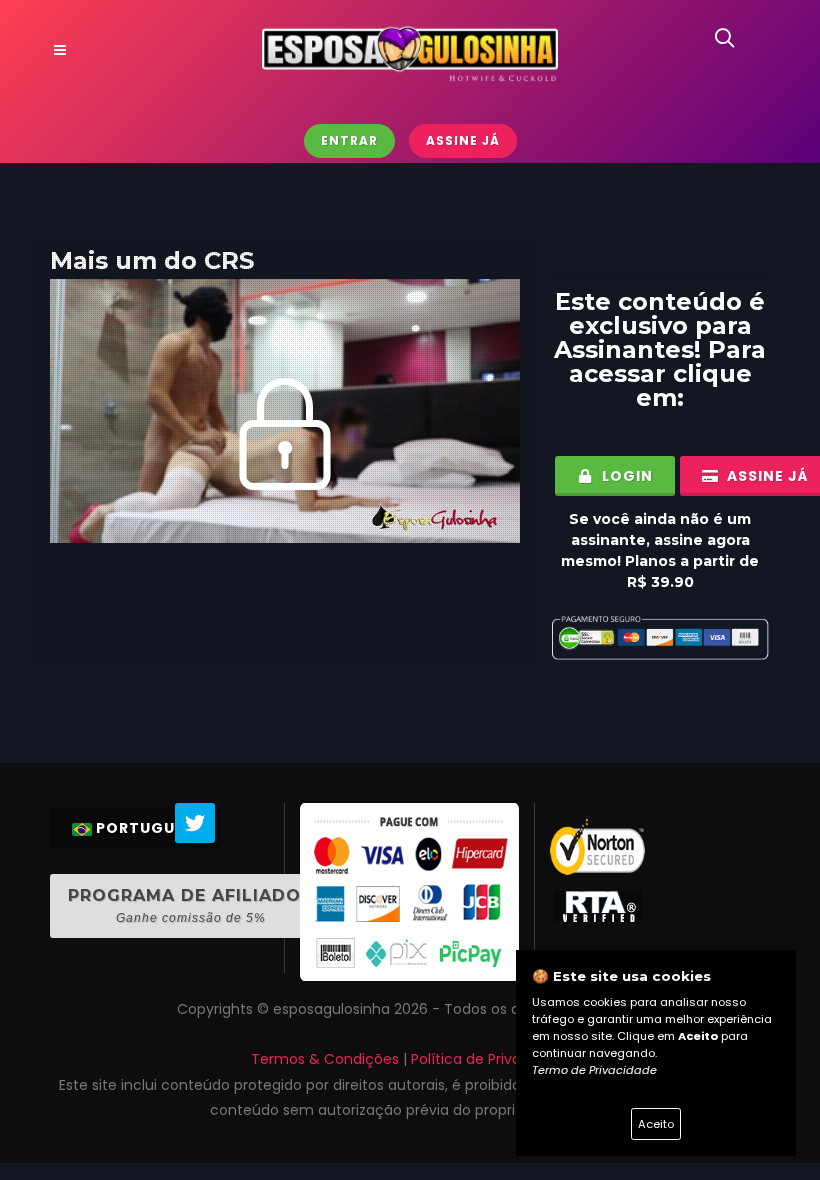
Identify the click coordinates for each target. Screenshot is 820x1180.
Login (625, 476)
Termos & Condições (325, 1059)
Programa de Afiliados (190, 905)
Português (145, 828)
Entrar (349, 140)
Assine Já (463, 140)
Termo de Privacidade (594, 1070)
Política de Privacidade (490, 1059)
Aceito (656, 1124)
